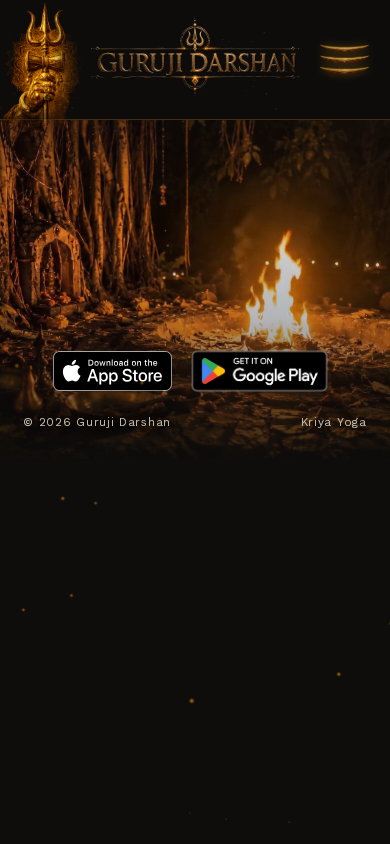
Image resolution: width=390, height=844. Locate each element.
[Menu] (345, 59)
